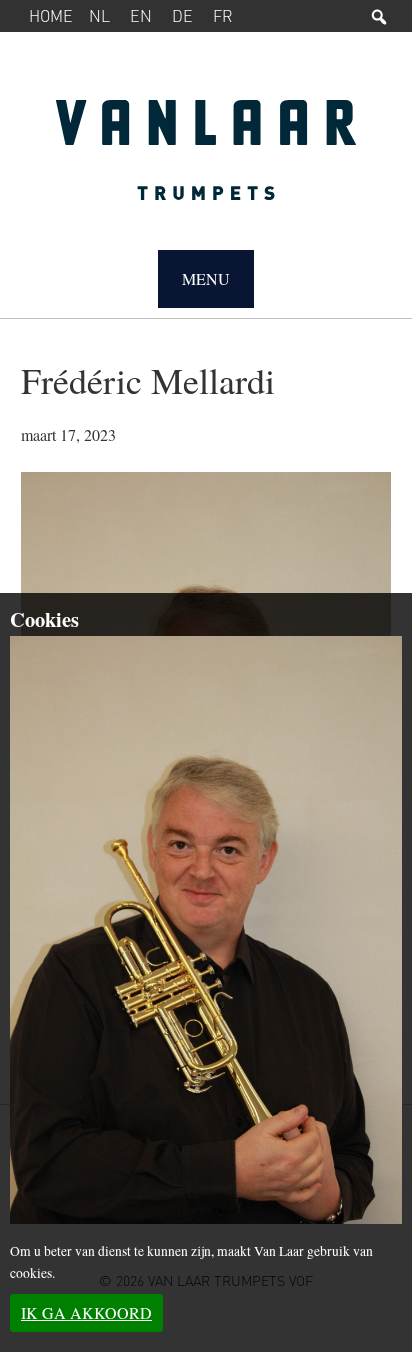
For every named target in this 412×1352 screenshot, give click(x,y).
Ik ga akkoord (86, 1312)
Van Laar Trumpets (206, 160)
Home (51, 15)
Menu (206, 278)
